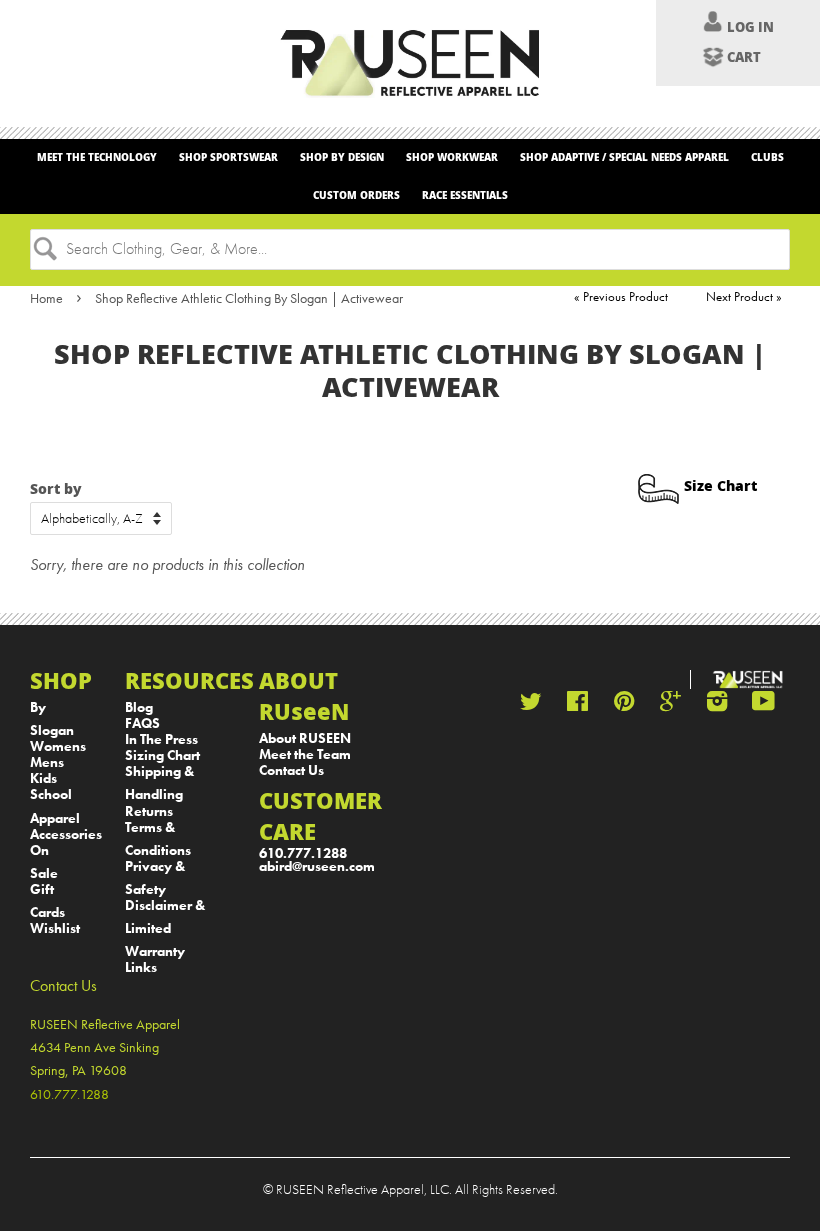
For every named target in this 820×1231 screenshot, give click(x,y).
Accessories (66, 834)
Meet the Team (305, 754)
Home (46, 298)
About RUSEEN (305, 738)
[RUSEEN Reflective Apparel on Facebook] (577, 705)
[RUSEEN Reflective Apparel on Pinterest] (624, 705)
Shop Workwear (452, 157)
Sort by (56, 488)
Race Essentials (465, 195)
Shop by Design (342, 157)
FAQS (142, 723)
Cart (744, 57)
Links (141, 967)
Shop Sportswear (228, 157)
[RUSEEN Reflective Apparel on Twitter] (531, 705)
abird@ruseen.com (317, 866)
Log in (750, 27)
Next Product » (744, 296)
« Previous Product (621, 296)
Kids (43, 778)
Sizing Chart (162, 755)
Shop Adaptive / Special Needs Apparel (624, 157)
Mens (47, 762)
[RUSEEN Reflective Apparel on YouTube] (763, 705)
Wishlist (55, 928)
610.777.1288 (303, 853)
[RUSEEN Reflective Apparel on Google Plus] (670, 705)
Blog (139, 707)
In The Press (161, 739)
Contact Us (291, 770)
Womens (58, 746)
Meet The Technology (97, 157)
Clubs (767, 157)
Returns (149, 811)
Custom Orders (356, 195)
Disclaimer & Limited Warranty (165, 928)
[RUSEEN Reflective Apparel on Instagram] (717, 705)
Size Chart (720, 485)
